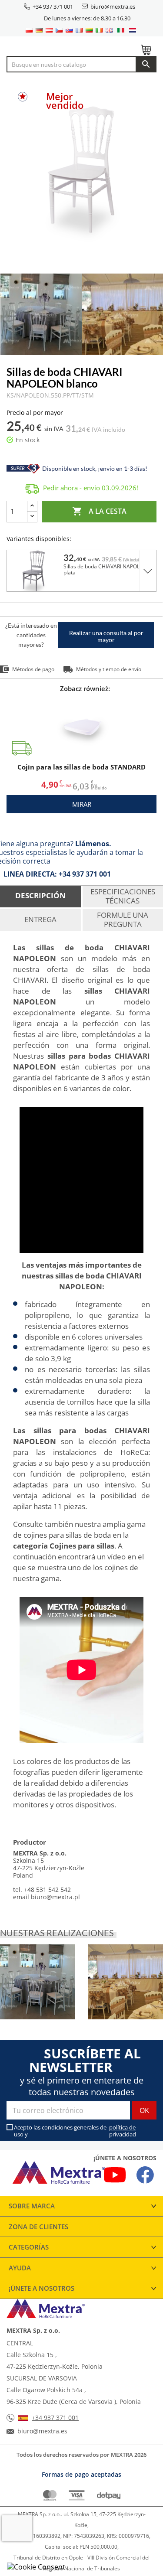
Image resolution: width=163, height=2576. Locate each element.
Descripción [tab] (40, 895)
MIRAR (82, 804)
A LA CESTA (99, 511)
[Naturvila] (38, 1988)
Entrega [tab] (40, 919)
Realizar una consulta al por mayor (106, 636)
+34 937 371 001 (53, 7)
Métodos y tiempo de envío (109, 669)
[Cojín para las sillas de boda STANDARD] (85, 727)
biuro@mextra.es (113, 7)
